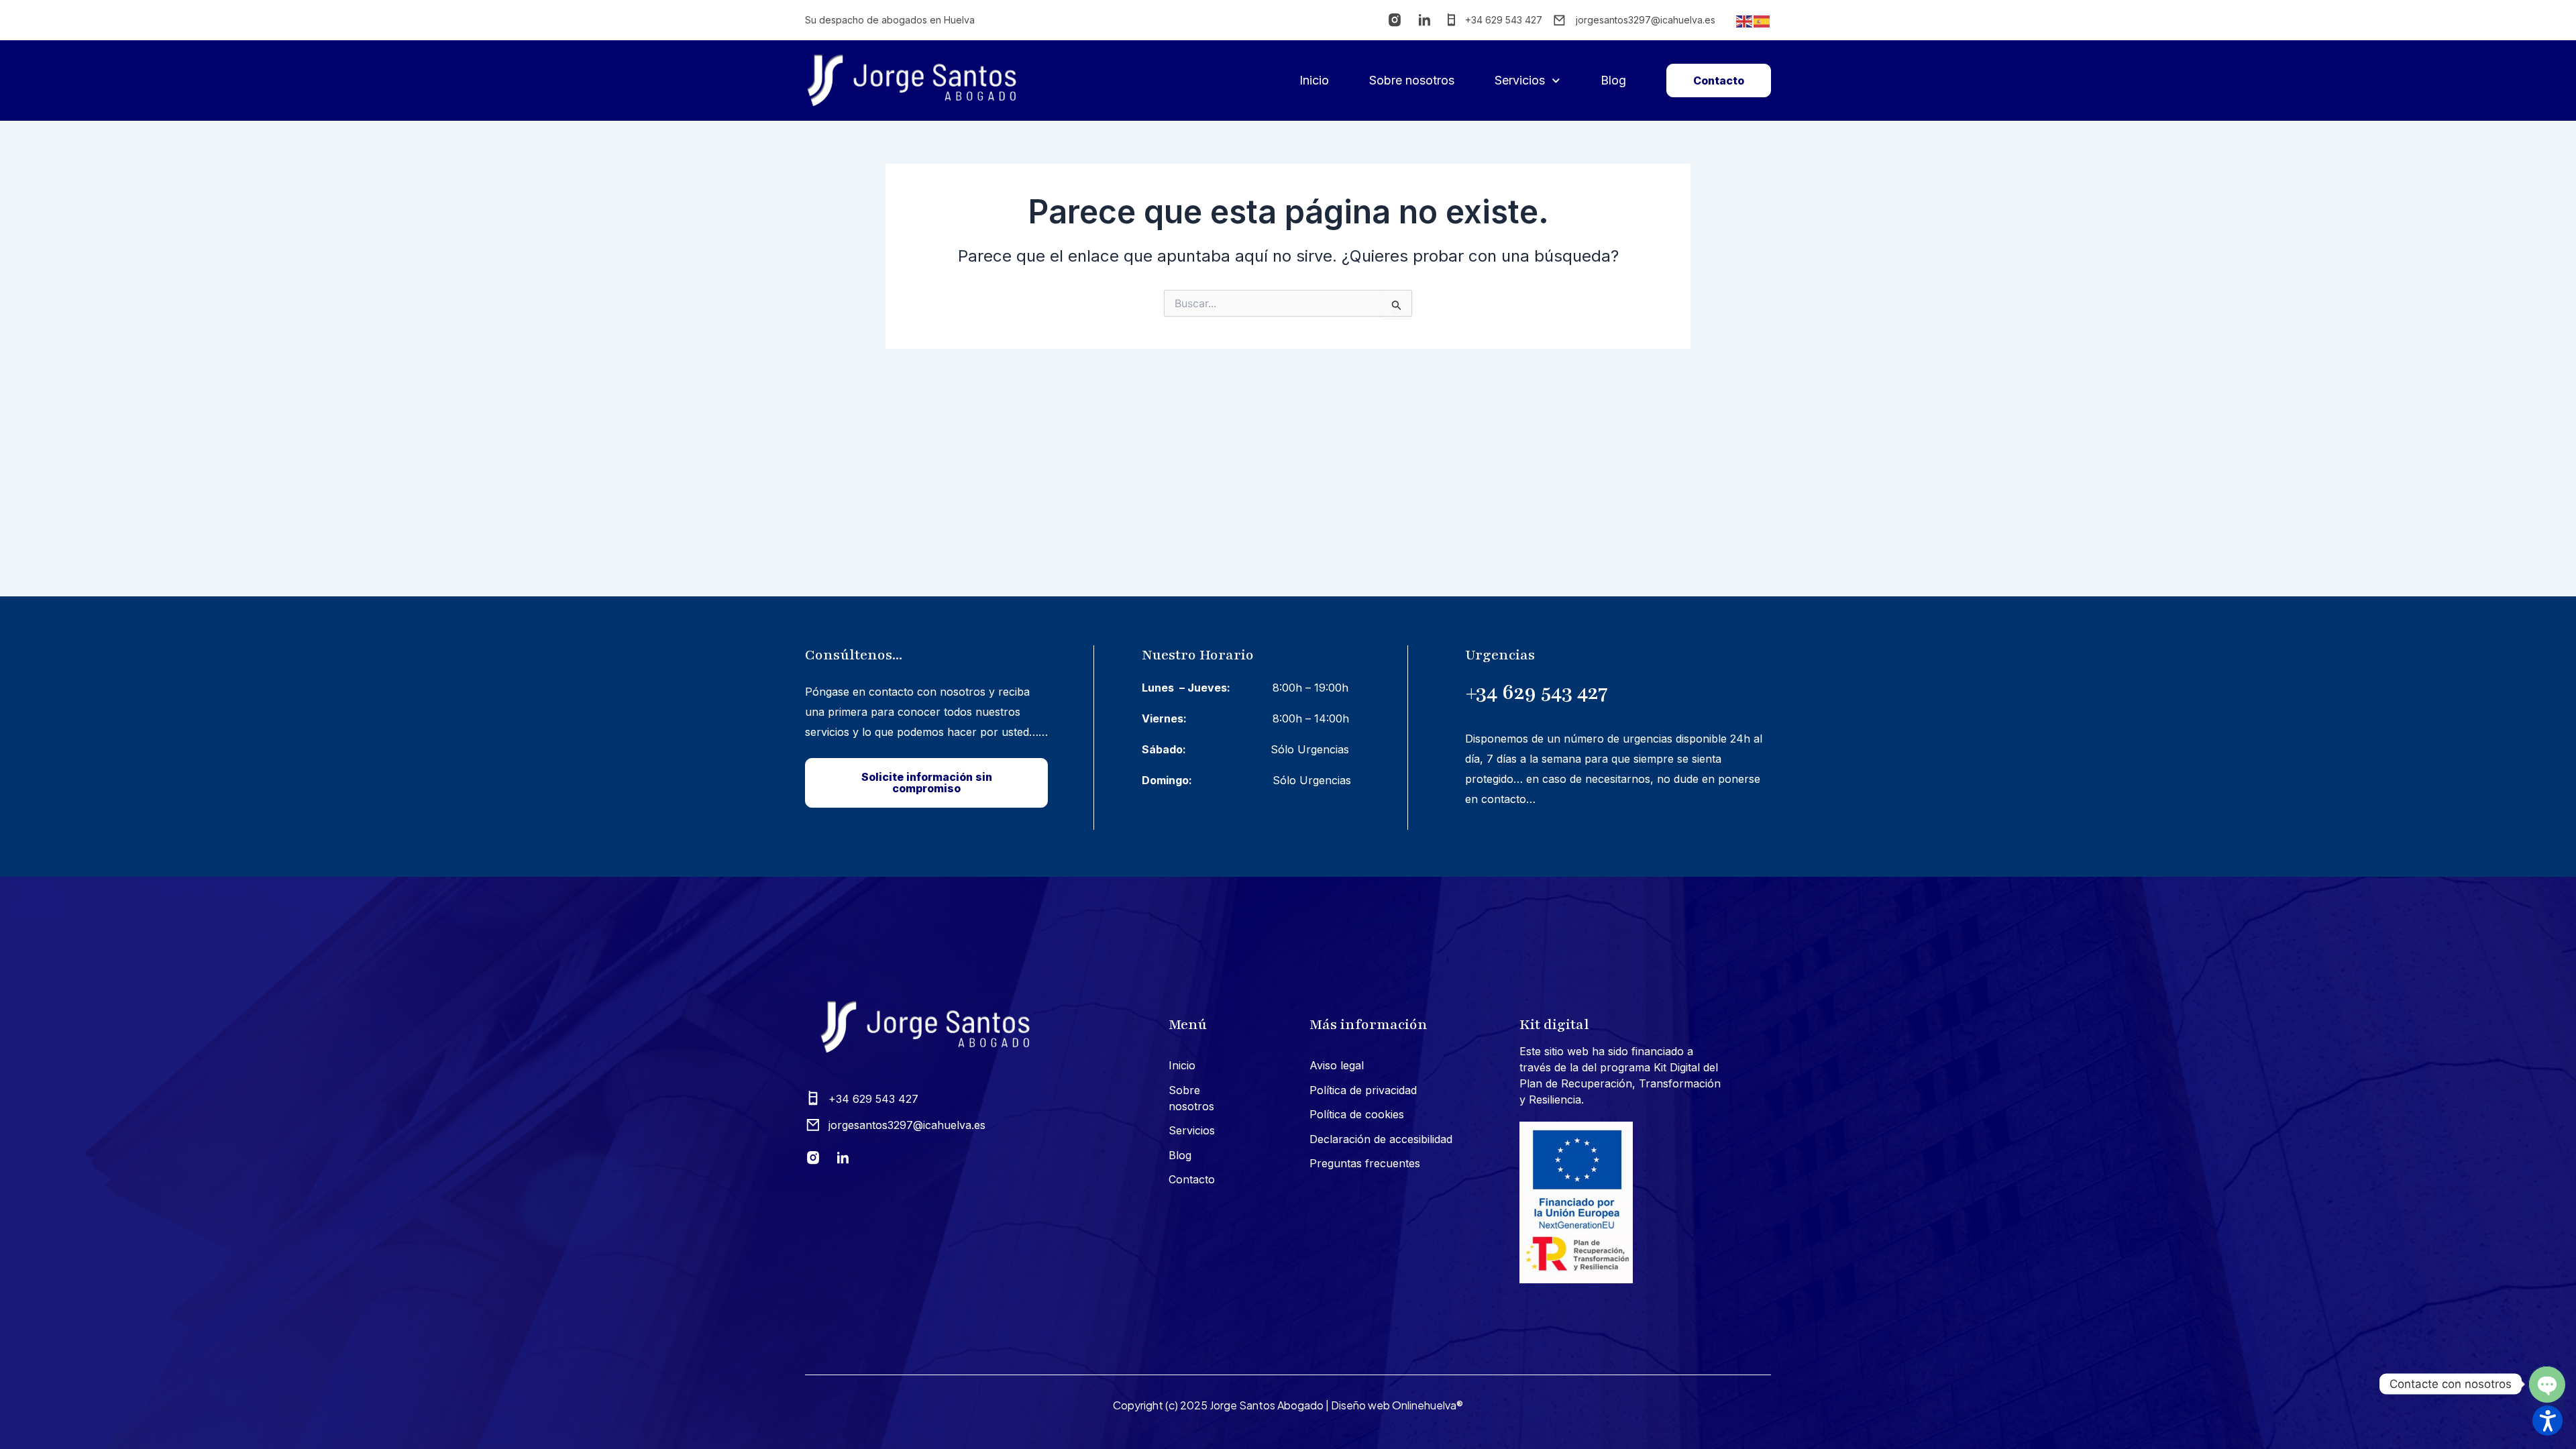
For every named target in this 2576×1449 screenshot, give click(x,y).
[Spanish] (1762, 20)
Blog (1613, 80)
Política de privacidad (1363, 1090)
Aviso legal (1337, 1065)
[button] (2547, 1420)
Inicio (1314, 80)
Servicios (1520, 80)
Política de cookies (1357, 1114)
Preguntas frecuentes (1365, 1163)
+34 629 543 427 (1537, 692)
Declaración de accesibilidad (1381, 1139)
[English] (1745, 20)
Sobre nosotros (1412, 80)
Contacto (1192, 1179)
